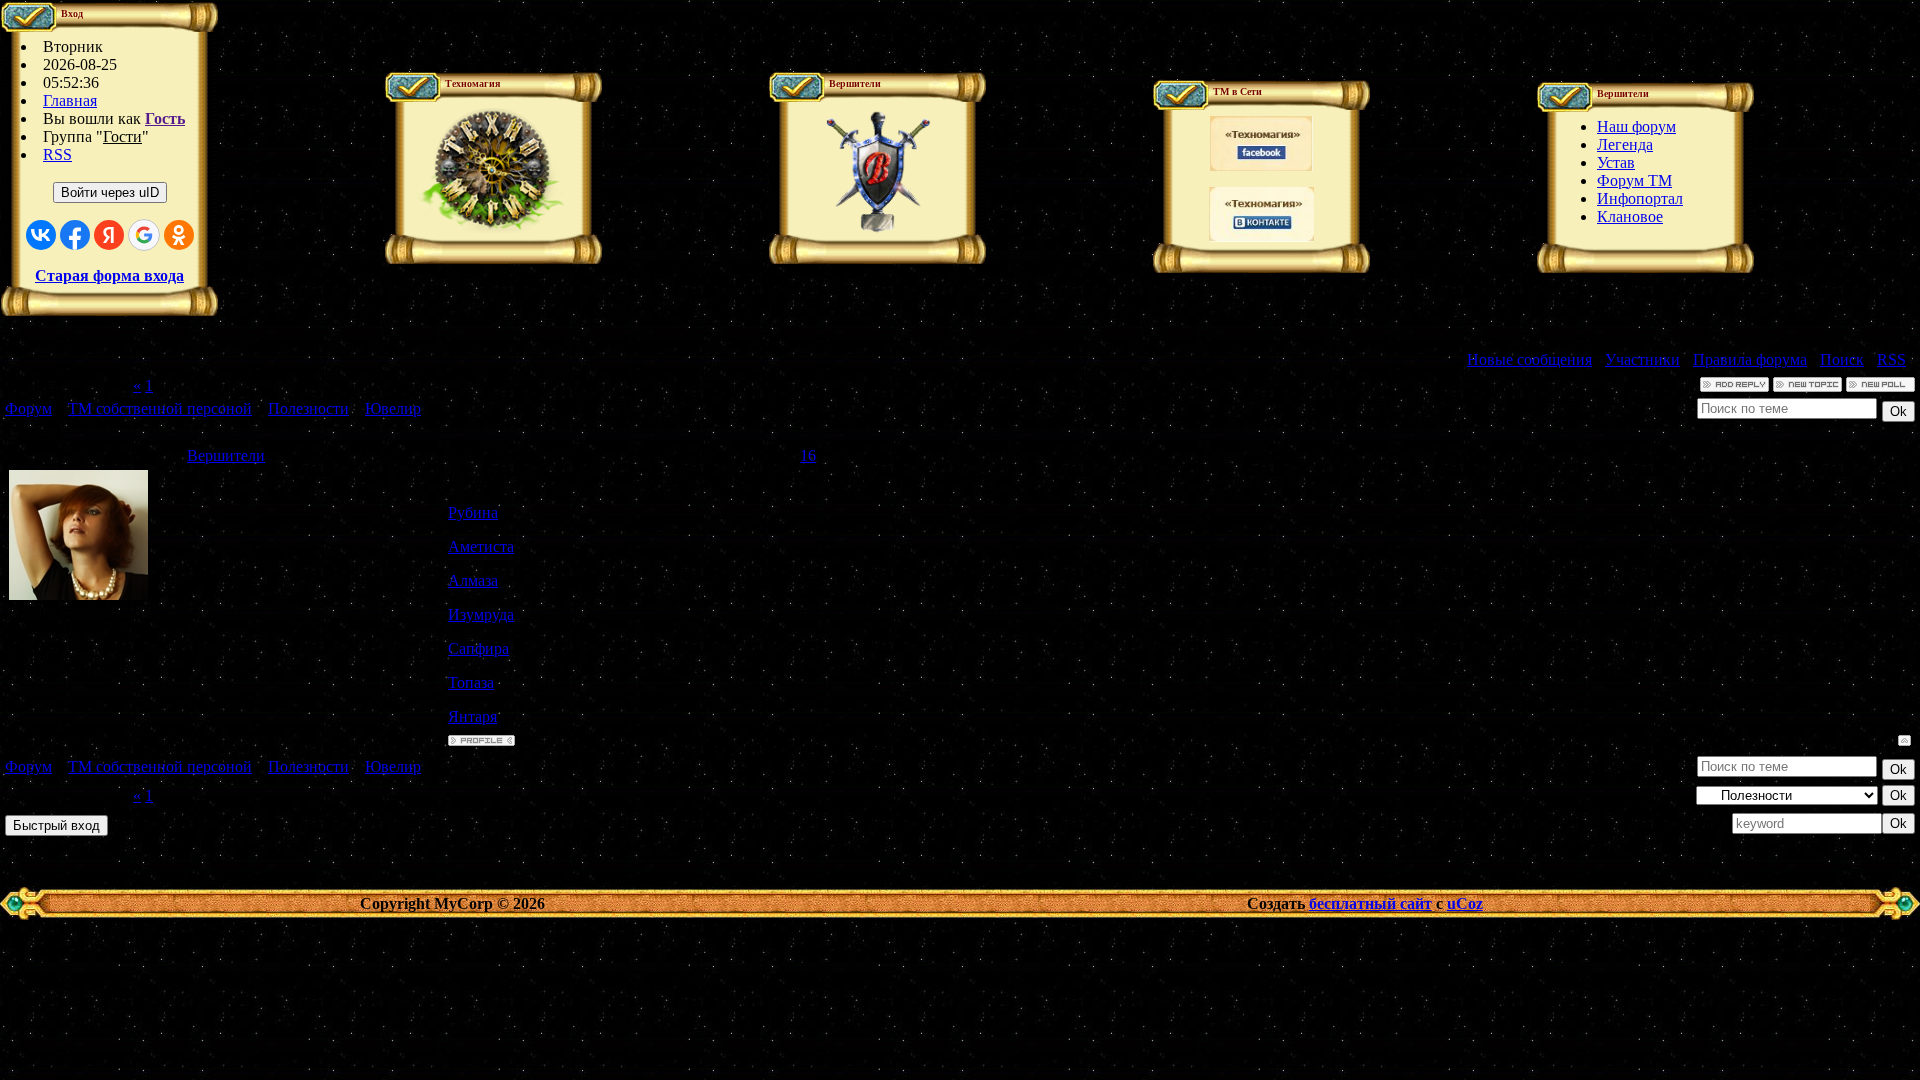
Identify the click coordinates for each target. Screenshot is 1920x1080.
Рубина (473, 512)
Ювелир (393, 408)
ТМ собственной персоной (160, 408)
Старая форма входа (109, 275)
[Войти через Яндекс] (109, 235)
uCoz (1465, 903)
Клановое (1630, 216)
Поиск (1842, 359)
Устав (1616, 162)
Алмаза (473, 580)
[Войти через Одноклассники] (179, 235)
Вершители (226, 455)
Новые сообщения (1529, 359)
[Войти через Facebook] (75, 235)
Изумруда (481, 614)
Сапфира (478, 648)
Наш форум (1636, 126)
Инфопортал (1640, 198)
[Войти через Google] (144, 235)
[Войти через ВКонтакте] (41, 235)
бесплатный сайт (1370, 903)
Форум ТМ (1634, 180)
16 (808, 455)
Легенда (1625, 144)
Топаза (471, 682)
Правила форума (1750, 359)
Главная (70, 100)
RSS (57, 154)
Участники (1642, 359)
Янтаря (472, 716)
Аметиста (481, 546)
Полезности (308, 408)
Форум (28, 408)
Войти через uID (110, 192)
